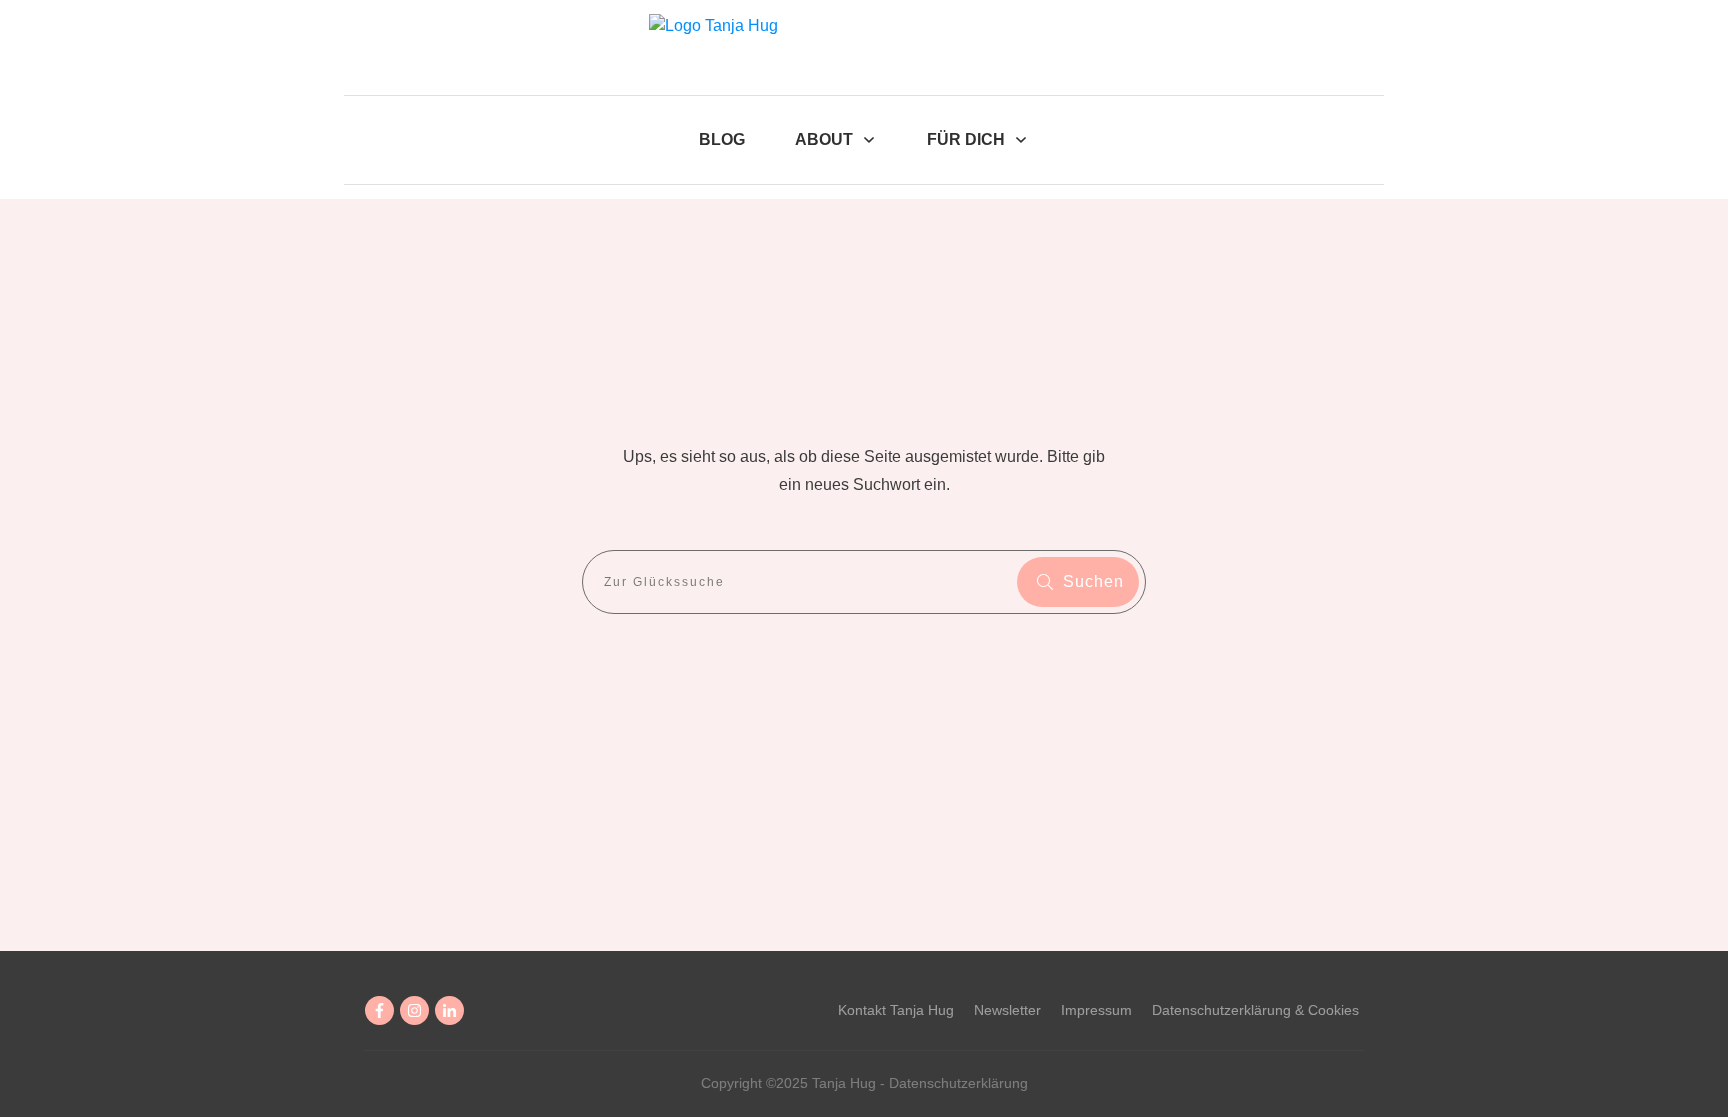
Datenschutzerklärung (958, 1083)
